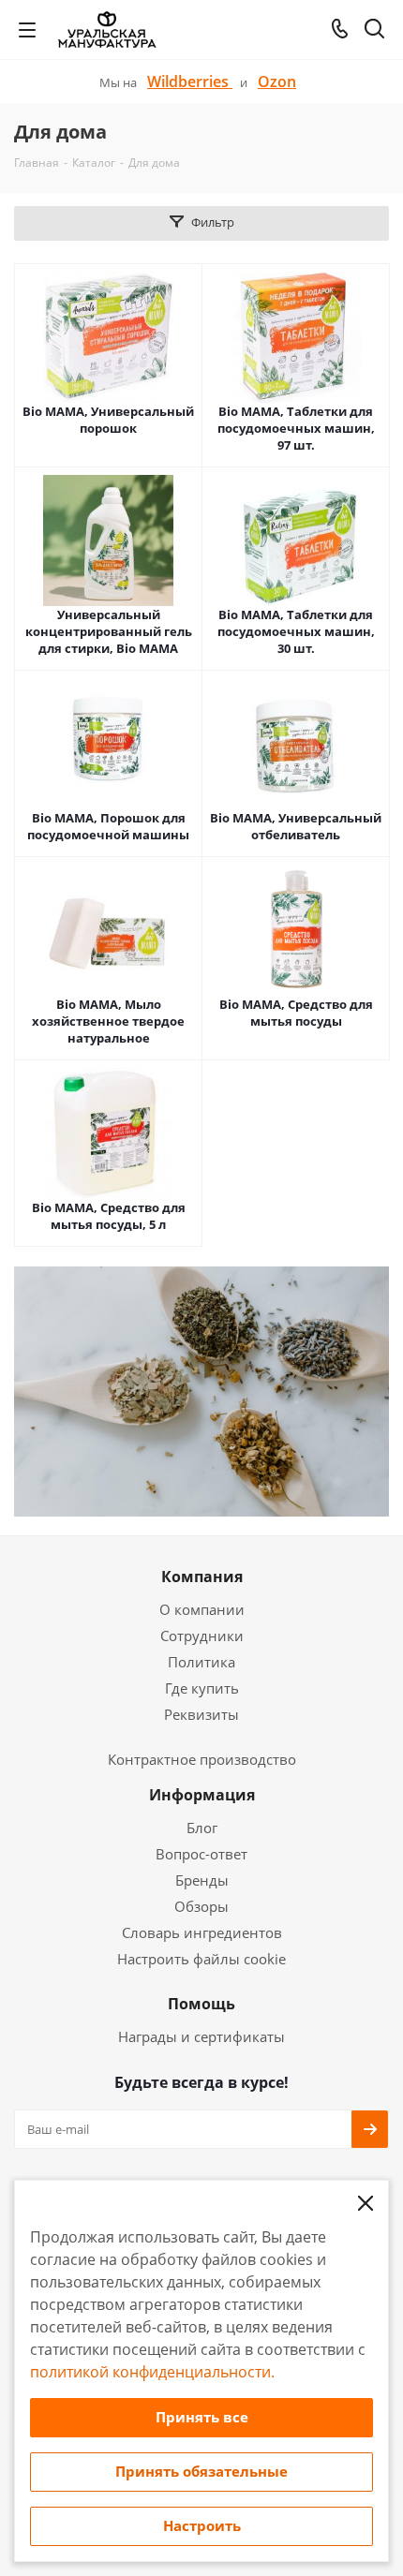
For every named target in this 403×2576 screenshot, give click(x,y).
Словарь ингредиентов (202, 1932)
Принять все (202, 2417)
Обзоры (201, 1906)
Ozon (277, 81)
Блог (202, 1828)
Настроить (202, 2525)
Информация (202, 1795)
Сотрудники (202, 1636)
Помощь (201, 2004)
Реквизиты (201, 1714)
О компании (202, 1609)
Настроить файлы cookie (201, 1959)
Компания (202, 1577)
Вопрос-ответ (201, 1854)
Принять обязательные (201, 2471)
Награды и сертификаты (201, 2036)
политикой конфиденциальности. (152, 2372)
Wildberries (190, 81)
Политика (201, 1662)
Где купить (202, 1688)
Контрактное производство (202, 1759)
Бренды (202, 1880)
